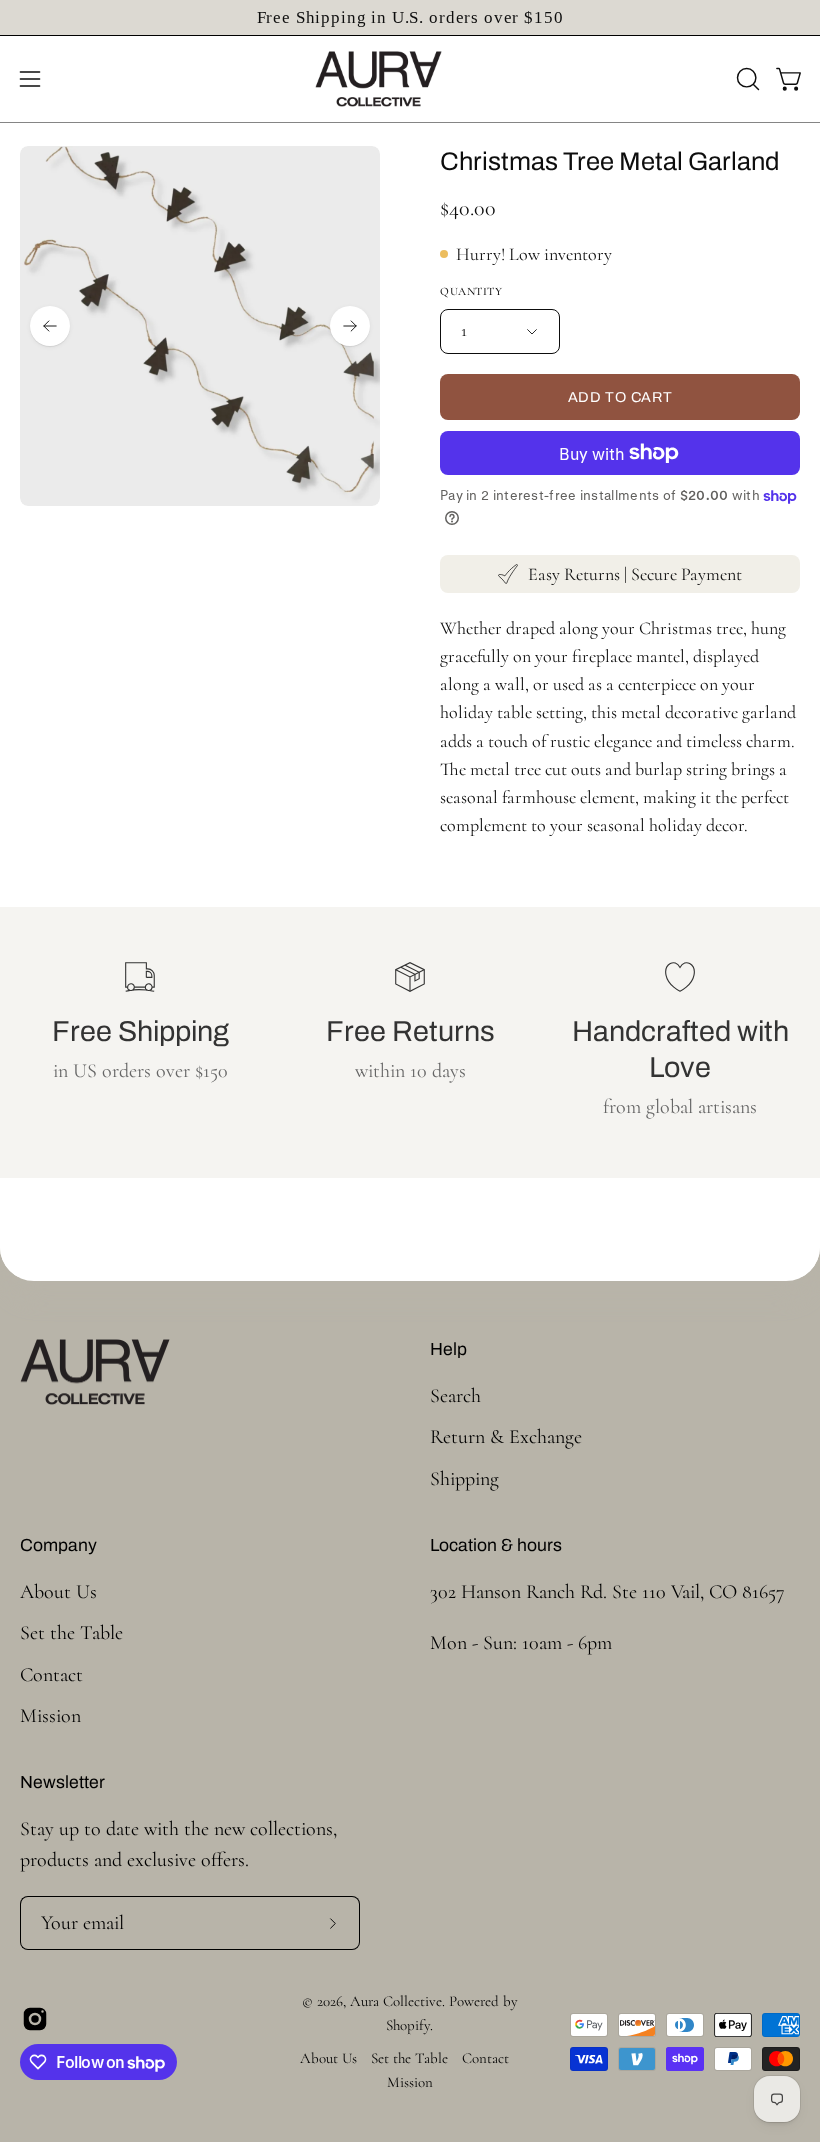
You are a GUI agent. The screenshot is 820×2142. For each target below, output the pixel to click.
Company (58, 1545)
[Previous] (50, 326)
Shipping (464, 1478)
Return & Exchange (506, 1437)
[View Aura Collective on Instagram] (35, 2019)
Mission (50, 1715)
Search (455, 1396)
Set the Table (71, 1633)
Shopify (408, 2025)
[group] (410, 17)
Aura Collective (396, 2001)
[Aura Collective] (410, 79)
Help (448, 1349)
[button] (746, 79)
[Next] (350, 326)
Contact (51, 1674)
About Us (58, 1592)
